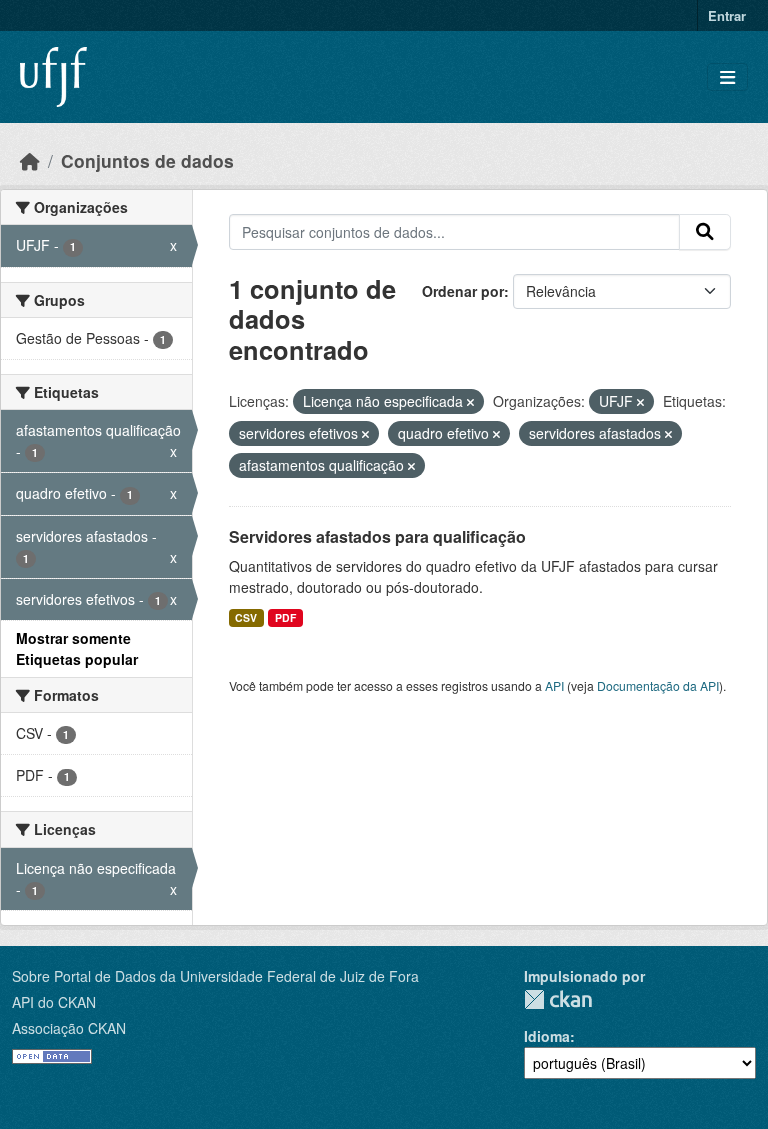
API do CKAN (54, 1002)
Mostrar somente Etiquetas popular (77, 648)
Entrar (727, 15)
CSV (246, 617)
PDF (285, 617)
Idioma (547, 1036)
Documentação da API (658, 685)
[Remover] (470, 402)
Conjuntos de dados (147, 160)
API (554, 685)
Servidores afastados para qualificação (377, 536)
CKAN (558, 999)
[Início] (30, 160)
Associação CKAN (69, 1028)
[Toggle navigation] (727, 77)
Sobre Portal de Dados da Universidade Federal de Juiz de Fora (215, 976)
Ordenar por (463, 291)
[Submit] (705, 232)
